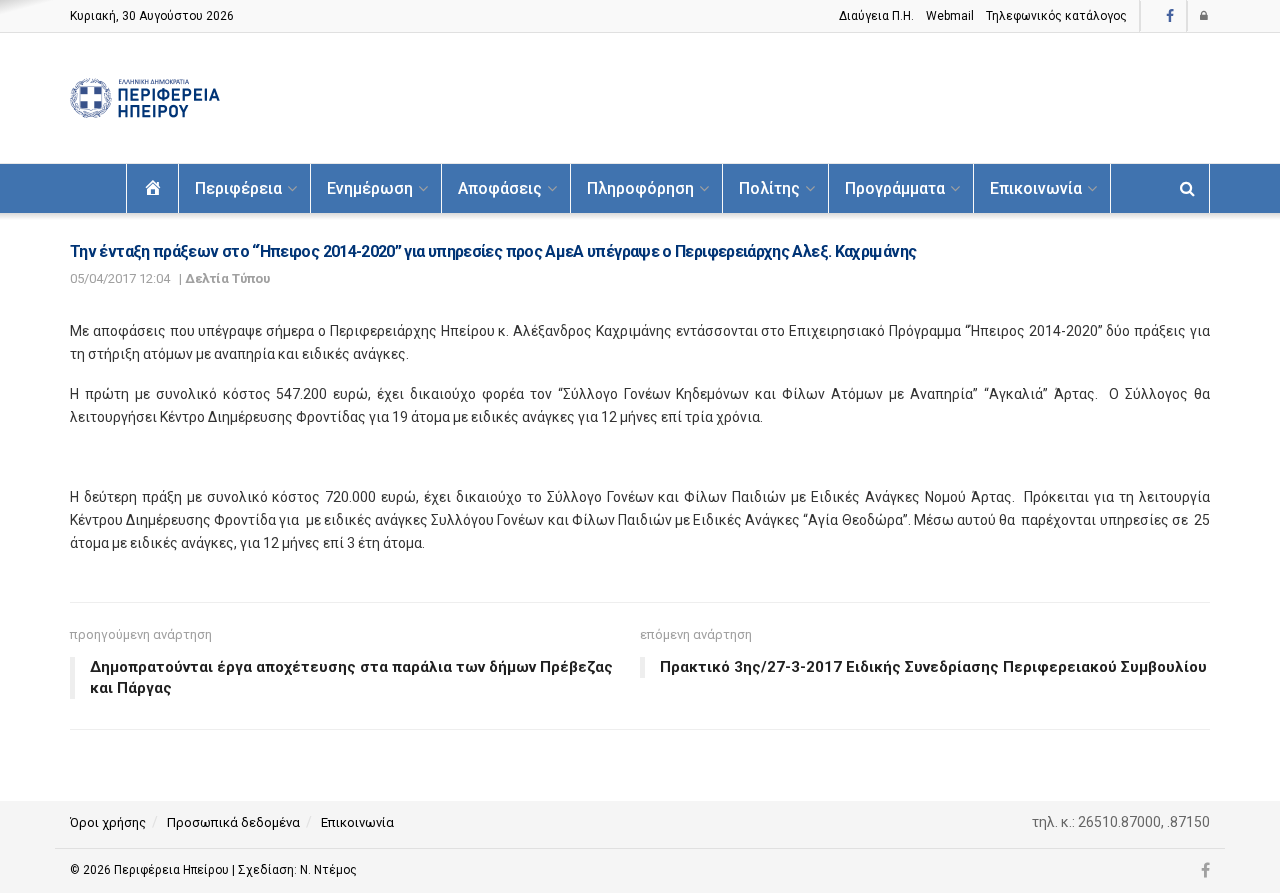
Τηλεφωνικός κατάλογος (1056, 16)
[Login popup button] (1205, 16)
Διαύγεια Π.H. (876, 16)
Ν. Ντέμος (328, 870)
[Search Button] (1187, 188)
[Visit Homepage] (145, 98)
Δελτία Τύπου (227, 278)
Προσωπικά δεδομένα (233, 822)
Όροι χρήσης (108, 822)
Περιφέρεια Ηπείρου (173, 870)
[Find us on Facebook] (1170, 16)
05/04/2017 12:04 (120, 278)
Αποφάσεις (500, 188)
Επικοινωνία (1036, 188)
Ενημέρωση (370, 188)
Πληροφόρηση (640, 188)
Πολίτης (769, 188)
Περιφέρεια (238, 188)
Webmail (950, 16)
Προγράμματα (895, 188)
